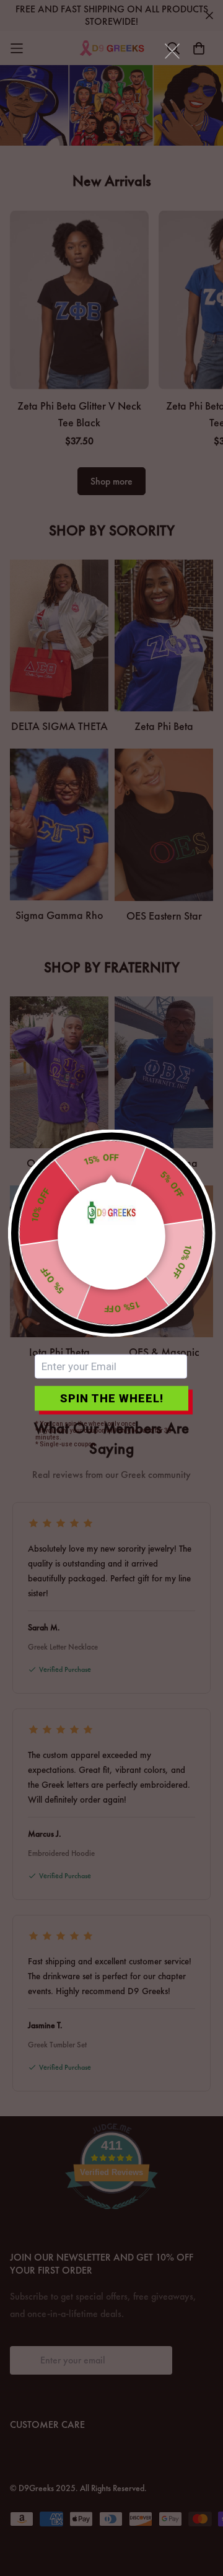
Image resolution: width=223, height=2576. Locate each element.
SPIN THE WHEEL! (112, 1398)
